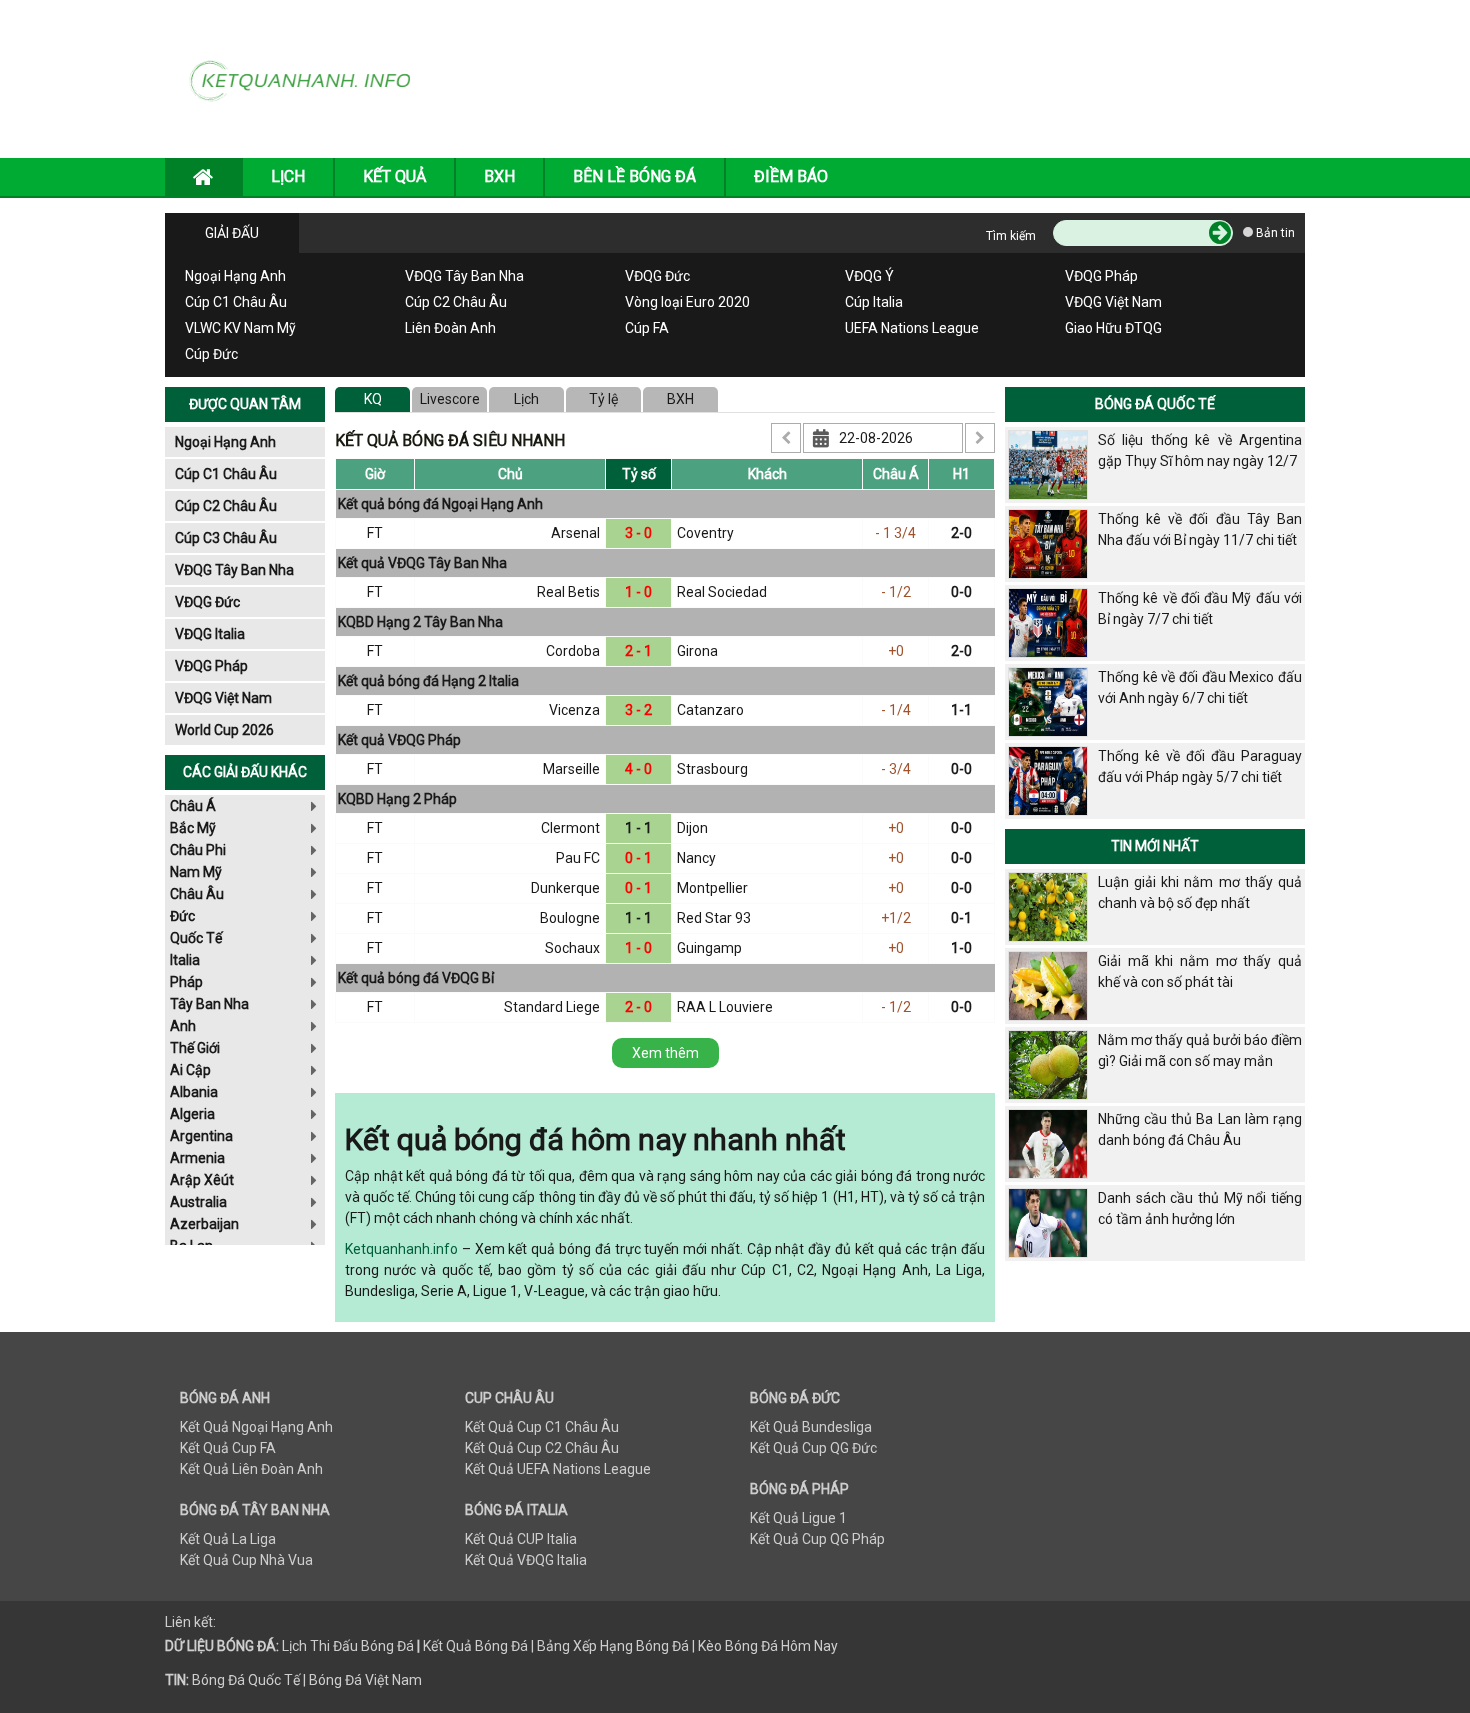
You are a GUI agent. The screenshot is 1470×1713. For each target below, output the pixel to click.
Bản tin (1274, 233)
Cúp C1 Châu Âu (236, 302)
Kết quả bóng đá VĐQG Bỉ (416, 978)
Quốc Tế (196, 938)
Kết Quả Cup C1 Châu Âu (542, 1427)
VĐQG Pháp (1101, 276)
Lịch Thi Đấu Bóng (338, 1646)
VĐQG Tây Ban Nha (464, 276)
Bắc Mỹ (193, 828)
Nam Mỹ (196, 872)
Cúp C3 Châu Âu (226, 538)
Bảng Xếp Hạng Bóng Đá (613, 1646)
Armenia (197, 1158)
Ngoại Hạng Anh (235, 276)
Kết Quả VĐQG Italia (526, 1560)
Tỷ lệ (603, 399)
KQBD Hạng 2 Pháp (397, 799)
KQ (373, 399)
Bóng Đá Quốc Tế (1155, 404)
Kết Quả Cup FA (228, 1448)
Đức (182, 916)
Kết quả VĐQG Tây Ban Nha (422, 563)
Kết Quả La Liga (228, 1539)
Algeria (192, 1114)
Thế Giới (195, 1048)
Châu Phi (198, 850)
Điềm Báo (791, 176)
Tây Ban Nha (209, 1004)
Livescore (450, 399)
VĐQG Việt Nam (1113, 302)
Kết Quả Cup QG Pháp (817, 1539)
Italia (185, 960)
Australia (198, 1202)
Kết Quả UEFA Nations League (558, 1469)
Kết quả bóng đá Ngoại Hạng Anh (440, 504)
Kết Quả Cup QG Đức (813, 1448)
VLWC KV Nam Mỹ (240, 328)
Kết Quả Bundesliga (811, 1427)
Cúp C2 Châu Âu (456, 302)
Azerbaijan (204, 1224)
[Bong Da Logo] (307, 78)
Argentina (201, 1136)
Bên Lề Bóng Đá (634, 176)
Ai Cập (190, 1070)
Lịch (526, 399)
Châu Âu (197, 894)
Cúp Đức (211, 354)
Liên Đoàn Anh (450, 328)
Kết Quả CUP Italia (521, 1539)
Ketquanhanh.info (401, 1249)
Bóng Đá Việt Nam (365, 1680)
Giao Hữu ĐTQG (1113, 328)
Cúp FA (647, 328)
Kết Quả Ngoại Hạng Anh (256, 1427)
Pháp (186, 982)
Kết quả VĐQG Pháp (399, 740)
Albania (194, 1092)
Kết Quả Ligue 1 (798, 1518)
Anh (183, 1026)
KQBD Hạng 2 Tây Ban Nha (420, 622)
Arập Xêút (202, 1180)
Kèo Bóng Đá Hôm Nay (768, 1646)
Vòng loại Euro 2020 (687, 302)
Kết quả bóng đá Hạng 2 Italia (428, 681)
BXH (499, 176)
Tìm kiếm (1011, 236)
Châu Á (193, 806)
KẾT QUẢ (394, 176)
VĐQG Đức (657, 276)
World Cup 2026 (224, 730)
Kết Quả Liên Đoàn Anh (251, 1469)
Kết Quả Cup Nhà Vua (246, 1560)
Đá (404, 1646)
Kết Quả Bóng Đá (475, 1646)
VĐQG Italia (210, 634)
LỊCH (288, 176)
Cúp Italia (874, 302)
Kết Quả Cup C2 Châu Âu (542, 1448)
